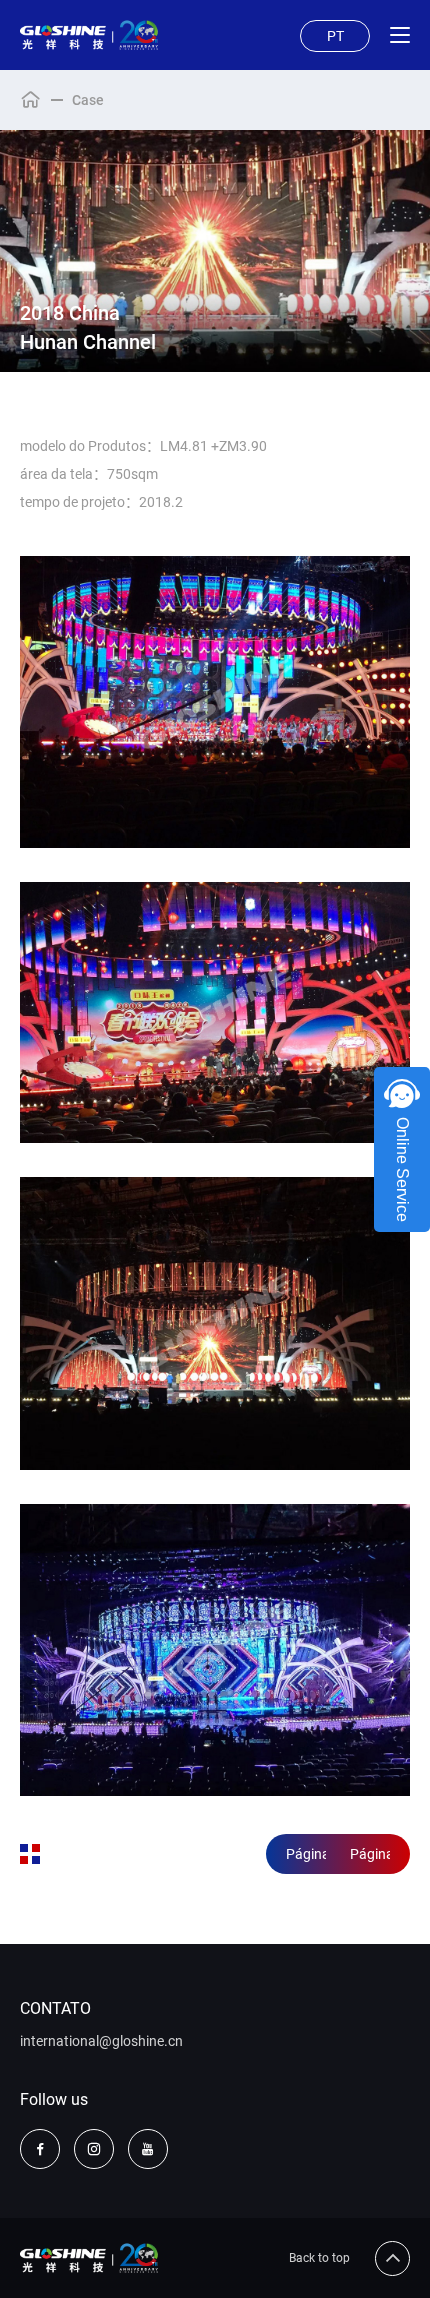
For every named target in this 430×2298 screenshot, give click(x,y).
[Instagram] (94, 2149)
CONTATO (55, 2008)
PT (335, 36)
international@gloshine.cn (101, 2041)
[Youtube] (148, 2149)
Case (88, 100)
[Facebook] (40, 2149)
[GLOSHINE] (89, 35)
